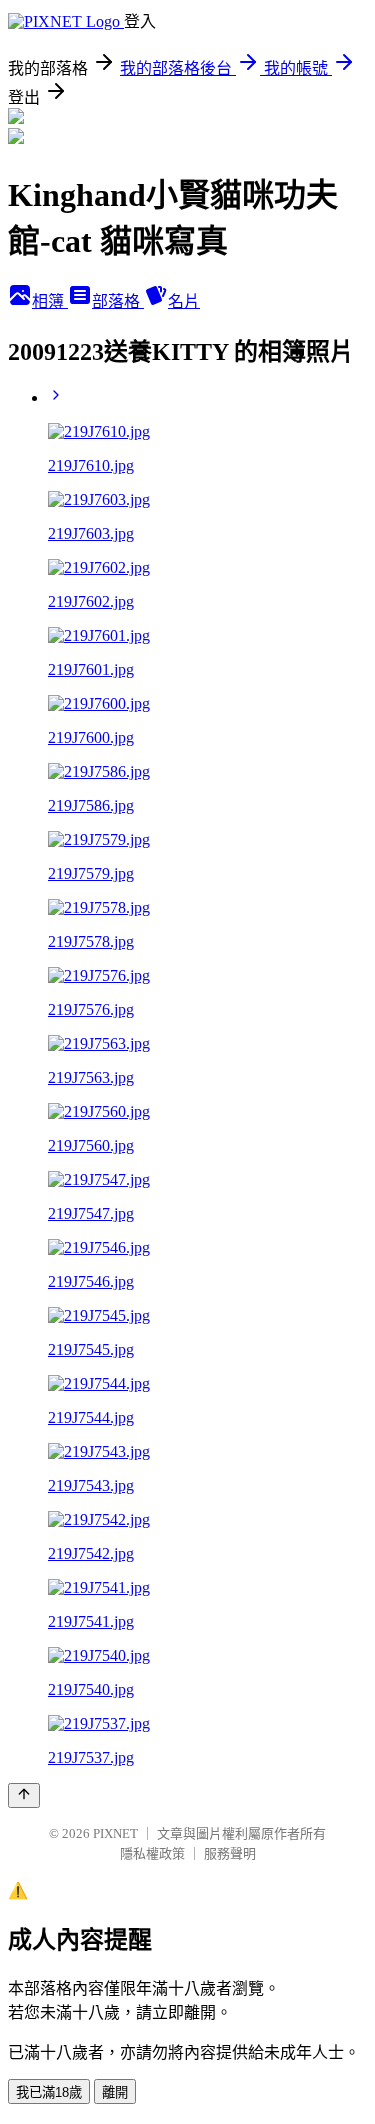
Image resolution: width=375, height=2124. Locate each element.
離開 (115, 2092)
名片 (184, 301)
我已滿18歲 (49, 2092)
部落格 (118, 301)
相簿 (50, 301)
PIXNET (115, 1833)
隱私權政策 (152, 1853)
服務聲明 (230, 1853)
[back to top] (24, 1795)
